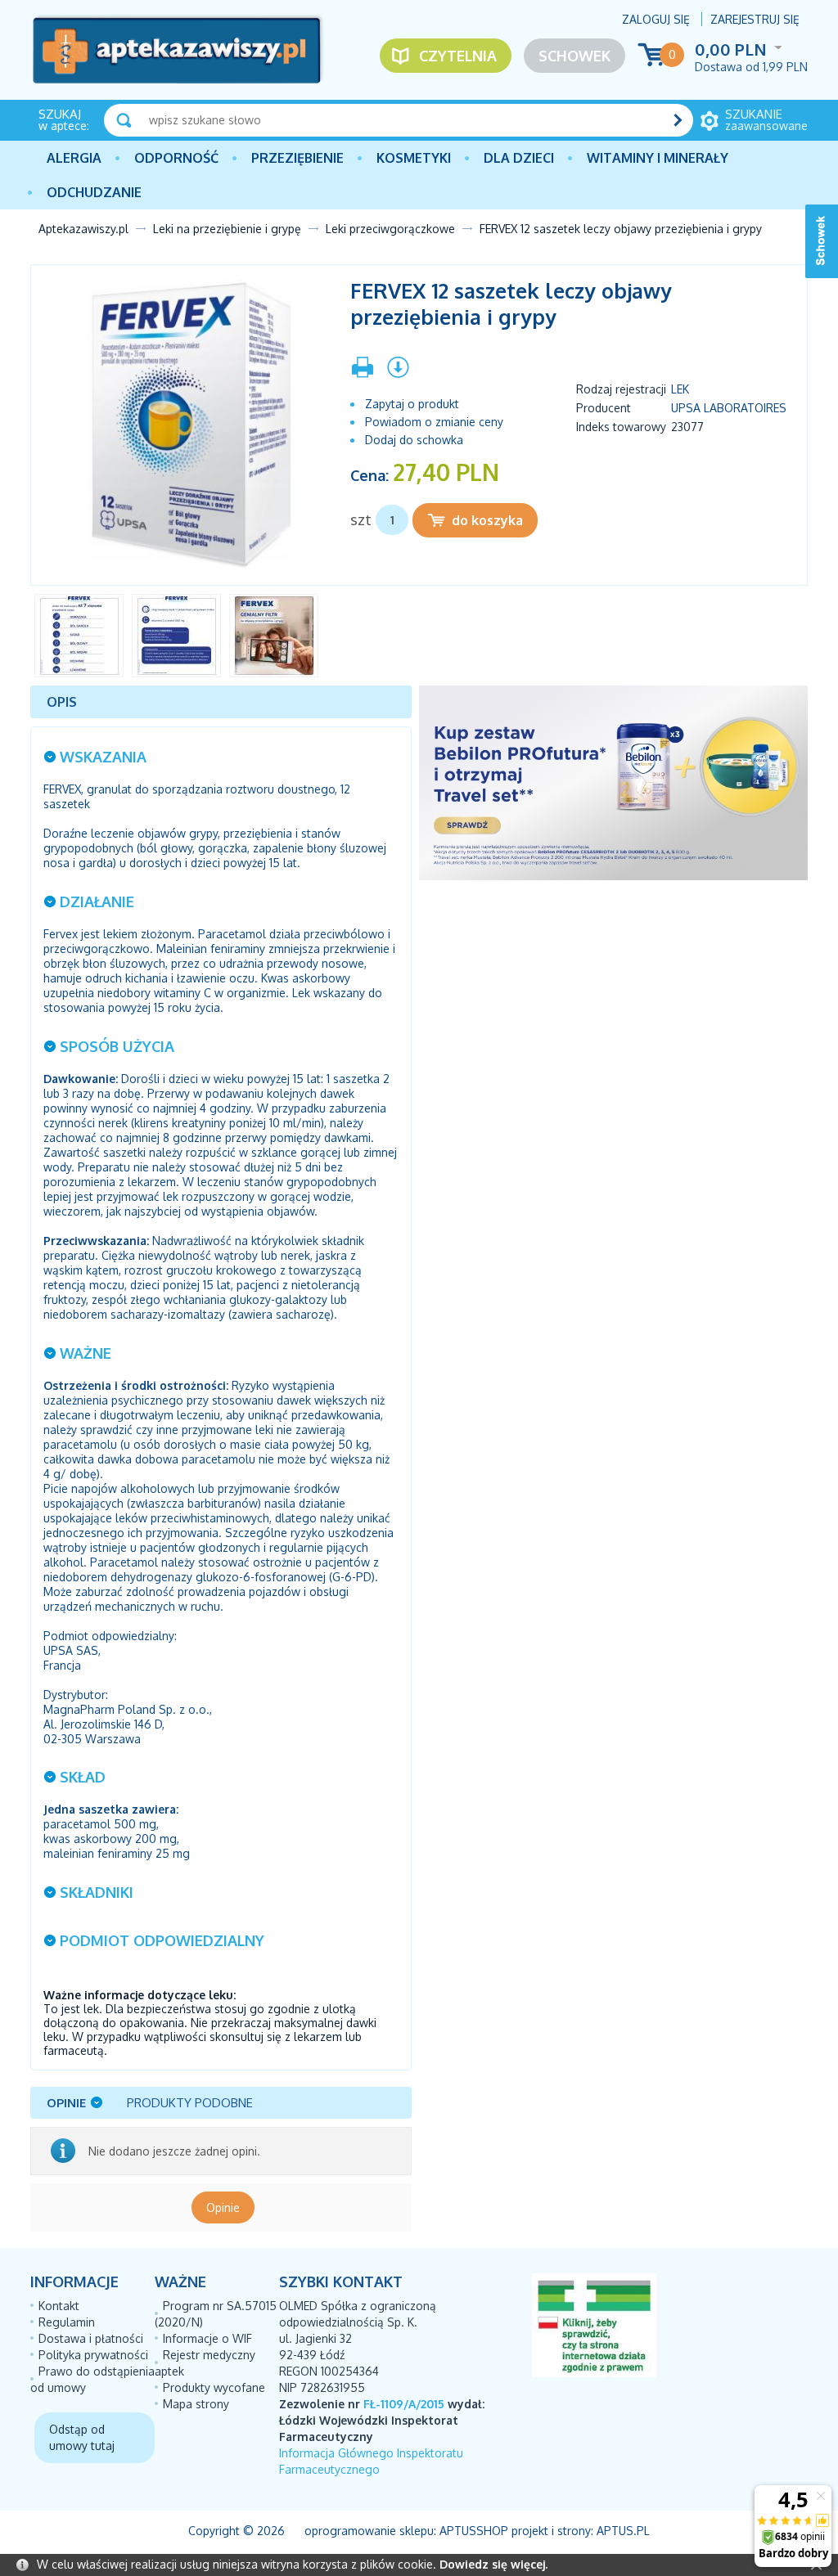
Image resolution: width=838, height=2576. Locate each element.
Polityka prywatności (93, 2355)
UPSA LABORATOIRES (729, 408)
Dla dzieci (519, 158)
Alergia (74, 158)
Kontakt (59, 2306)
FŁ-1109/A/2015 (404, 2404)
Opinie (223, 2207)
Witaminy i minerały (658, 158)
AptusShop (474, 2531)
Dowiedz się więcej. (493, 2564)
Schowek (574, 56)
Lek (680, 389)
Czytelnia (458, 56)
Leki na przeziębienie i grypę (227, 229)
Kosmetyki (414, 158)
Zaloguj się (656, 19)
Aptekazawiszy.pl (83, 229)
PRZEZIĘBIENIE (297, 158)
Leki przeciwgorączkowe (390, 229)
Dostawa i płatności (91, 2338)
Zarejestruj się (755, 19)
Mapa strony (196, 2404)
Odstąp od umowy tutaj (82, 2437)
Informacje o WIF (207, 2338)
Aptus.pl (623, 2531)
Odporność (176, 158)
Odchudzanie (94, 192)
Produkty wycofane (214, 2387)
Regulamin (67, 2322)
